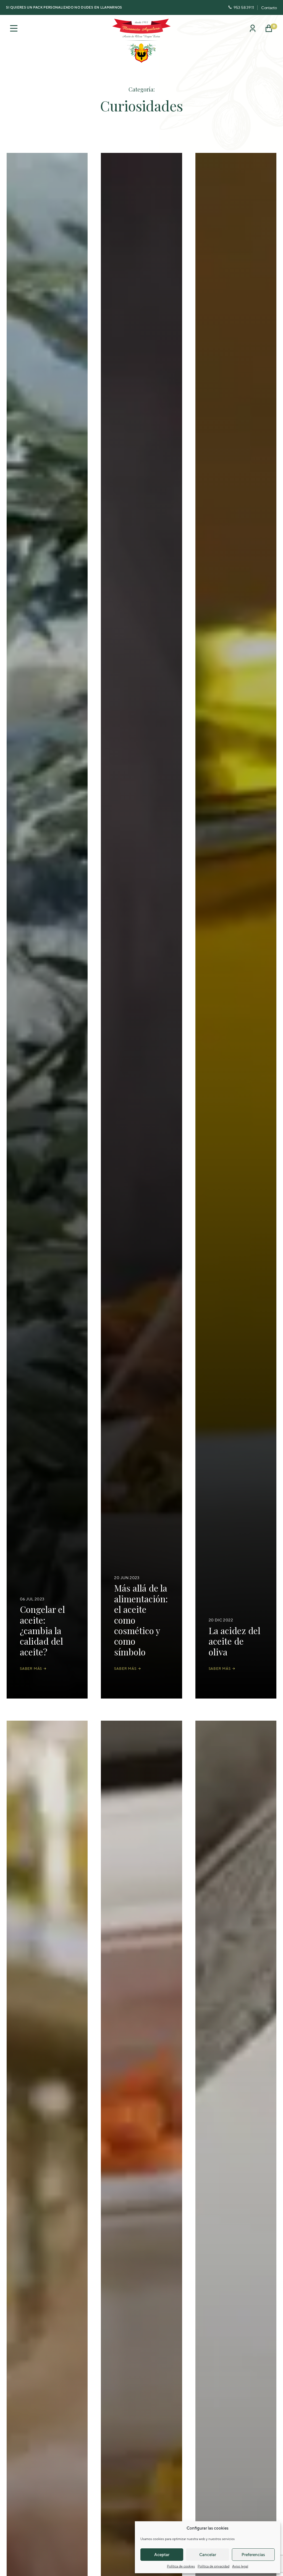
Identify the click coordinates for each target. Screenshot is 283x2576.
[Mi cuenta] (253, 30)
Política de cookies (181, 2566)
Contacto (269, 8)
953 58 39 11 (244, 7)
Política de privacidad (213, 2566)
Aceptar (162, 2555)
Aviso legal (240, 2566)
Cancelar (208, 2555)
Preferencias (253, 2555)
